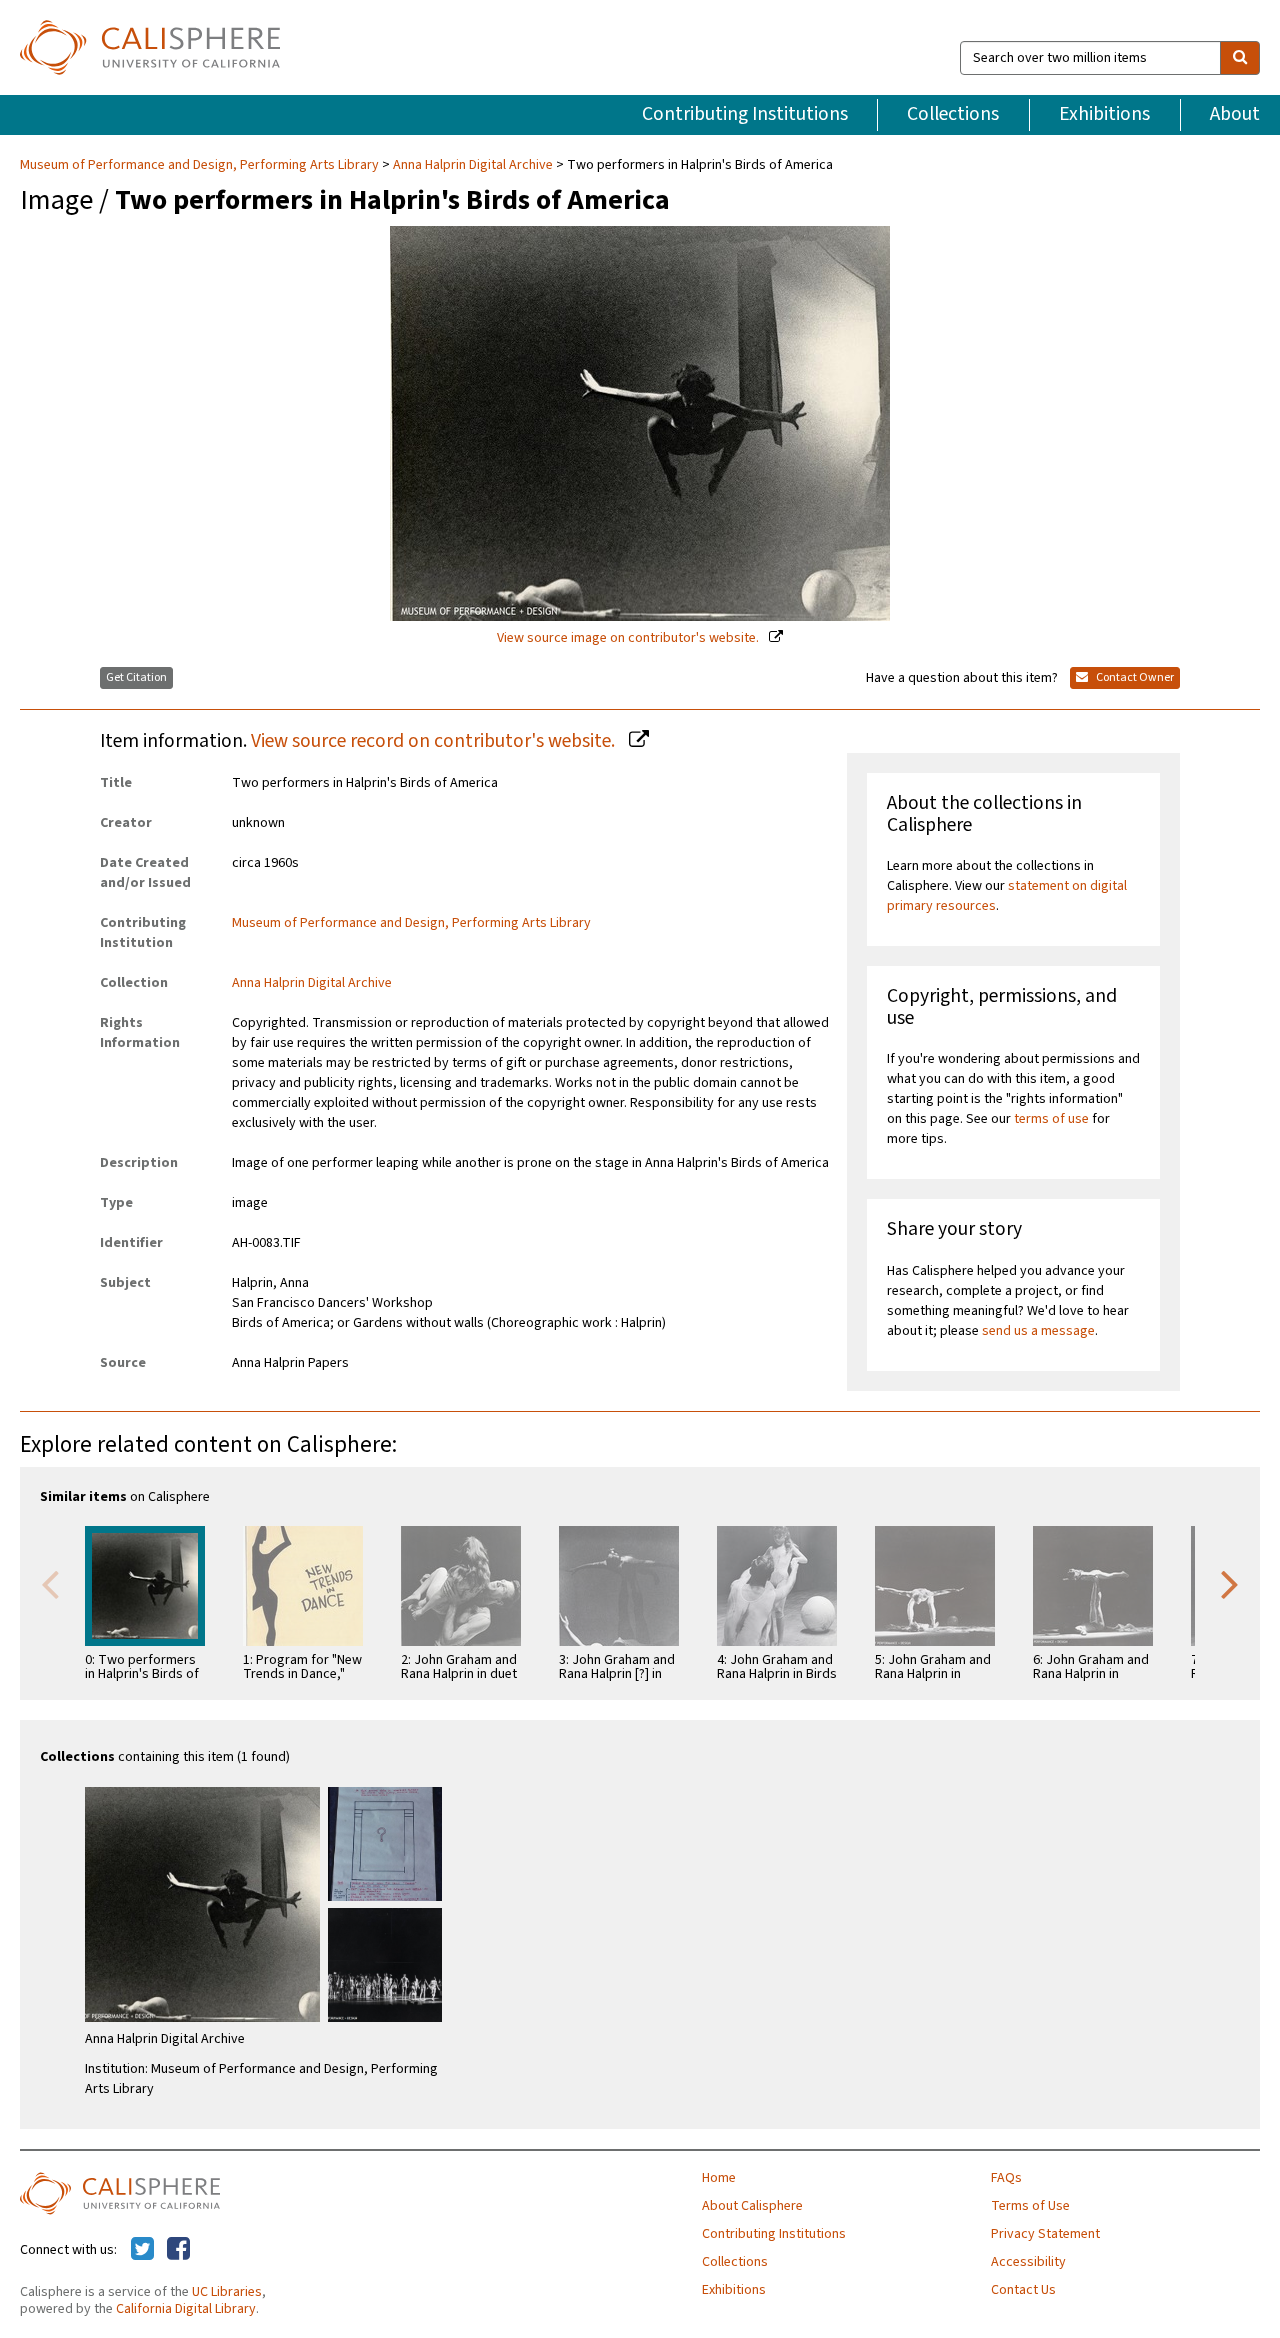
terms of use (1051, 1119)
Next (1230, 1583)
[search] (1240, 58)
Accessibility (1028, 2262)
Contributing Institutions (745, 114)
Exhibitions (1104, 114)
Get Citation (136, 677)
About (1235, 114)
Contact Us (1023, 2290)
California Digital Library (186, 2309)
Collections (953, 114)
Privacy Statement (1045, 2234)
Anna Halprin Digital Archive (473, 165)
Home (719, 2178)
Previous (50, 1583)
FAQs (1006, 2178)
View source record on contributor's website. (435, 741)
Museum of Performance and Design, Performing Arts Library (201, 165)
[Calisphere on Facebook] (178, 2250)
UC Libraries (227, 2292)
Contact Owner (1134, 677)
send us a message (1038, 1331)
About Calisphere (752, 2206)
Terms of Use (1030, 2206)
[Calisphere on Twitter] (142, 2250)
